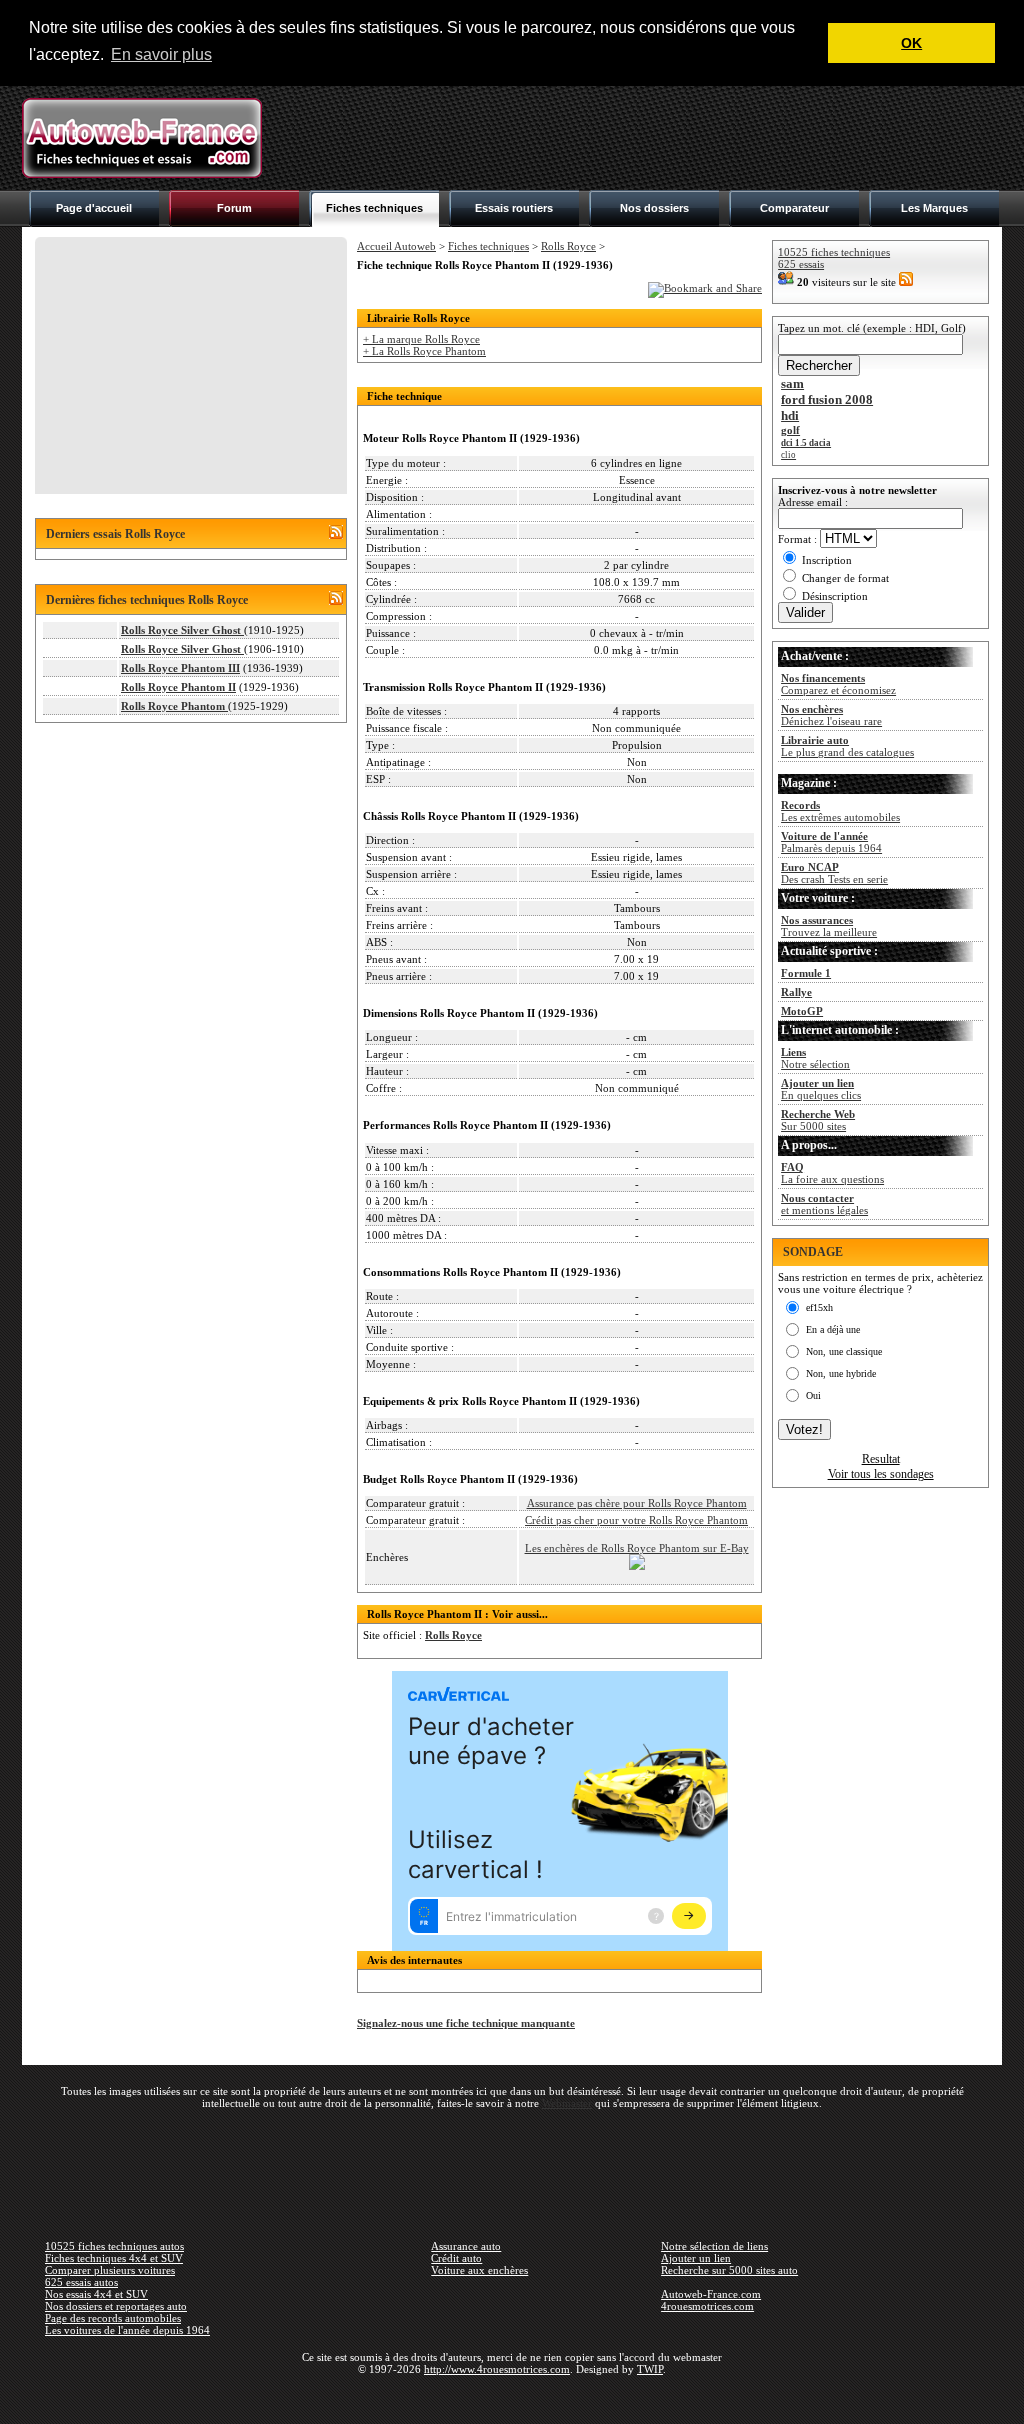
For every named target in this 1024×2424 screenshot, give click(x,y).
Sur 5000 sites (818, 1120)
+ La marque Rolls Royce (421, 339)
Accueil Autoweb (396, 246)
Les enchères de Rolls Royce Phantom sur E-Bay (637, 1548)
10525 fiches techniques (834, 252)
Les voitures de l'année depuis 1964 (127, 2330)
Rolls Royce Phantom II (178, 687)
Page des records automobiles (113, 2318)
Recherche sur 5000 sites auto (729, 2270)
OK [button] (911, 43)
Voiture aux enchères (479, 2270)
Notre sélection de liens (714, 2246)
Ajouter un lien (696, 2258)
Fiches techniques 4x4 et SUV (114, 2258)
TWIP (650, 2369)
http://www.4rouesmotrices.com (497, 2369)
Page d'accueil (94, 208)
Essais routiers (514, 208)
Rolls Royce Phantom (174, 706)
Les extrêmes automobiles (840, 811)
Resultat (881, 1459)
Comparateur (794, 208)
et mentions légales (824, 1204)
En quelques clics (821, 1089)
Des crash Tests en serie (834, 873)
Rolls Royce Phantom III (180, 668)
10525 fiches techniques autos (114, 2246)
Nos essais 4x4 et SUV (96, 2294)
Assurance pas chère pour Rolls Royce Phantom (637, 1503)
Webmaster (567, 2103)
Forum (234, 208)
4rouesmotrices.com (707, 2306)
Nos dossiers (654, 208)
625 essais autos (81, 2282)
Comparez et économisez (838, 684)
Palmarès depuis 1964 (831, 842)
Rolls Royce (568, 246)
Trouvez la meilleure (829, 926)
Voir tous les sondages (881, 1474)
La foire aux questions (832, 1173)
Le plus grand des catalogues (847, 746)
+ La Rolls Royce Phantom (424, 351)
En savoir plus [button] (161, 54)
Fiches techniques (374, 208)
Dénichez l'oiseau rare (831, 715)
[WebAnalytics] (512, 2398)
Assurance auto (466, 2246)
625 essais (801, 264)
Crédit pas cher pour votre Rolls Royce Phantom (636, 1520)
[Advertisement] (638, 138)
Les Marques (934, 208)
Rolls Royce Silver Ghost (182, 630)
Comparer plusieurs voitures (110, 2270)
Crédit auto (456, 2258)
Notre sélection (815, 1058)
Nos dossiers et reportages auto (116, 2306)
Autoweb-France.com (711, 2294)
